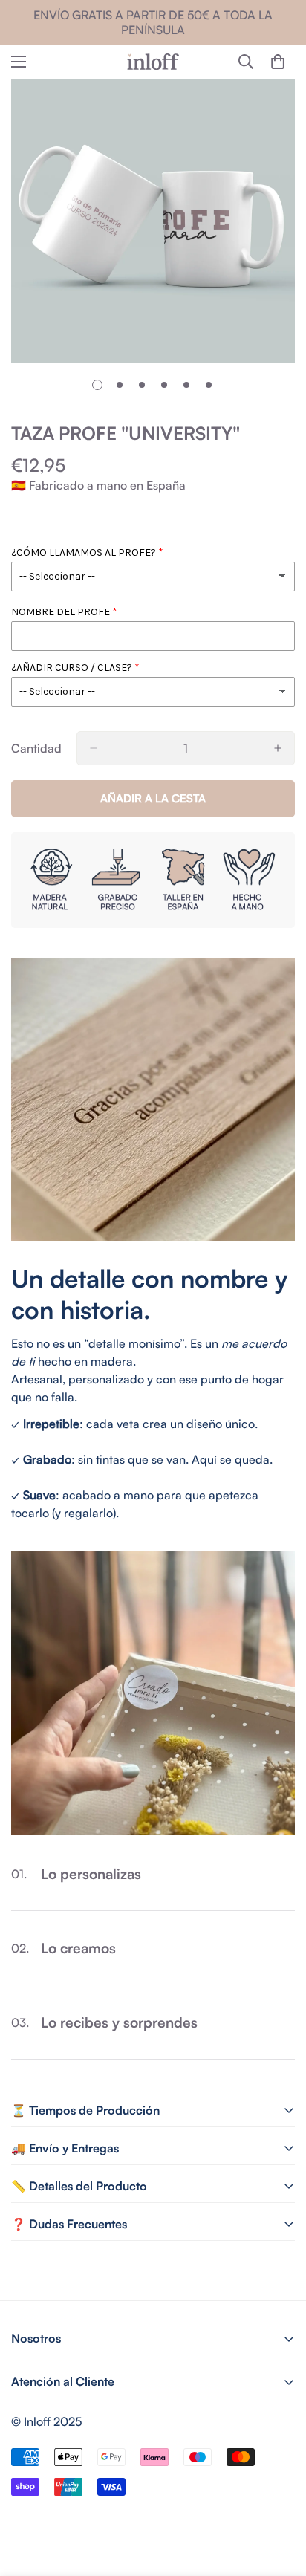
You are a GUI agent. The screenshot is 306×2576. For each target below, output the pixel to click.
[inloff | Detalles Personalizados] (153, 62)
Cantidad (36, 748)
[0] (278, 62)
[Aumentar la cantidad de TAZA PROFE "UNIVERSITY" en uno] (278, 748)
